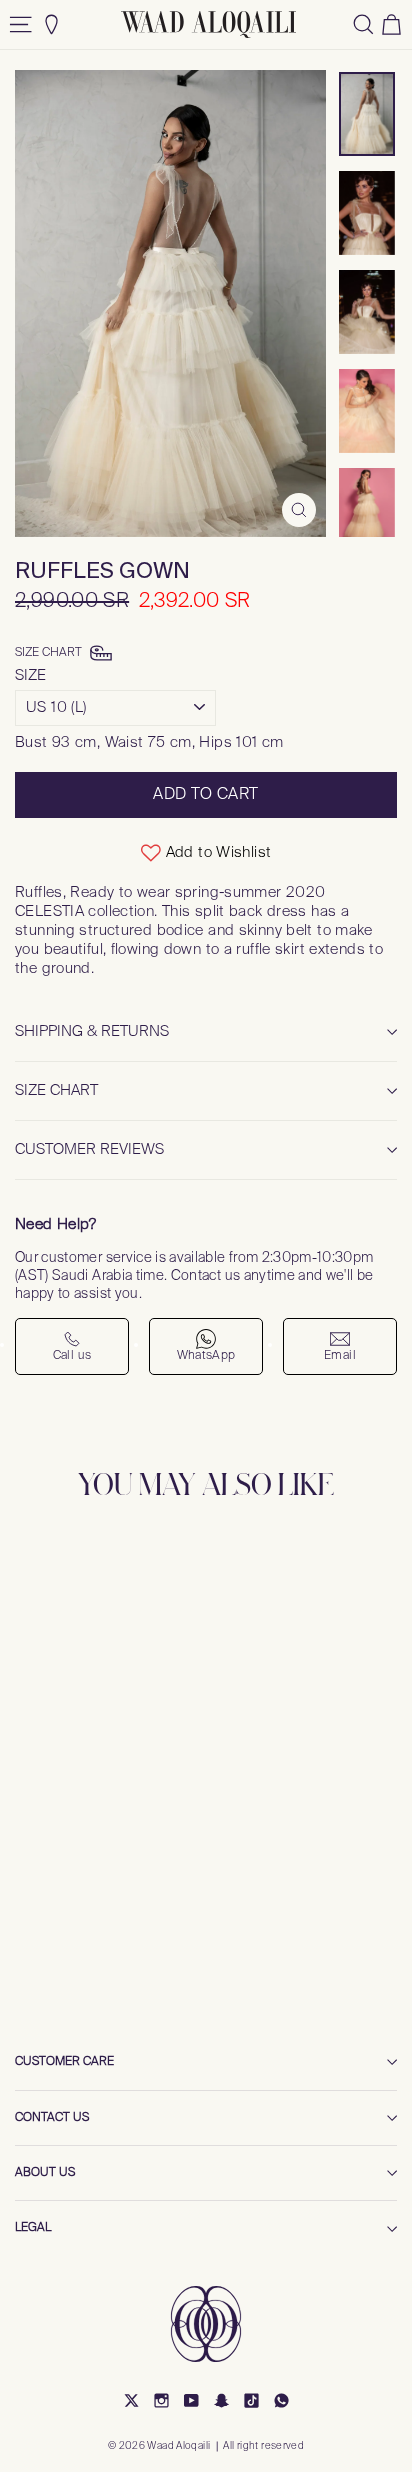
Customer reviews (89, 1149)
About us (45, 2173)
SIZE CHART (56, 1090)
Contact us (52, 2118)
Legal (33, 2228)
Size (30, 675)
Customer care (64, 2062)
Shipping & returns (92, 1031)
